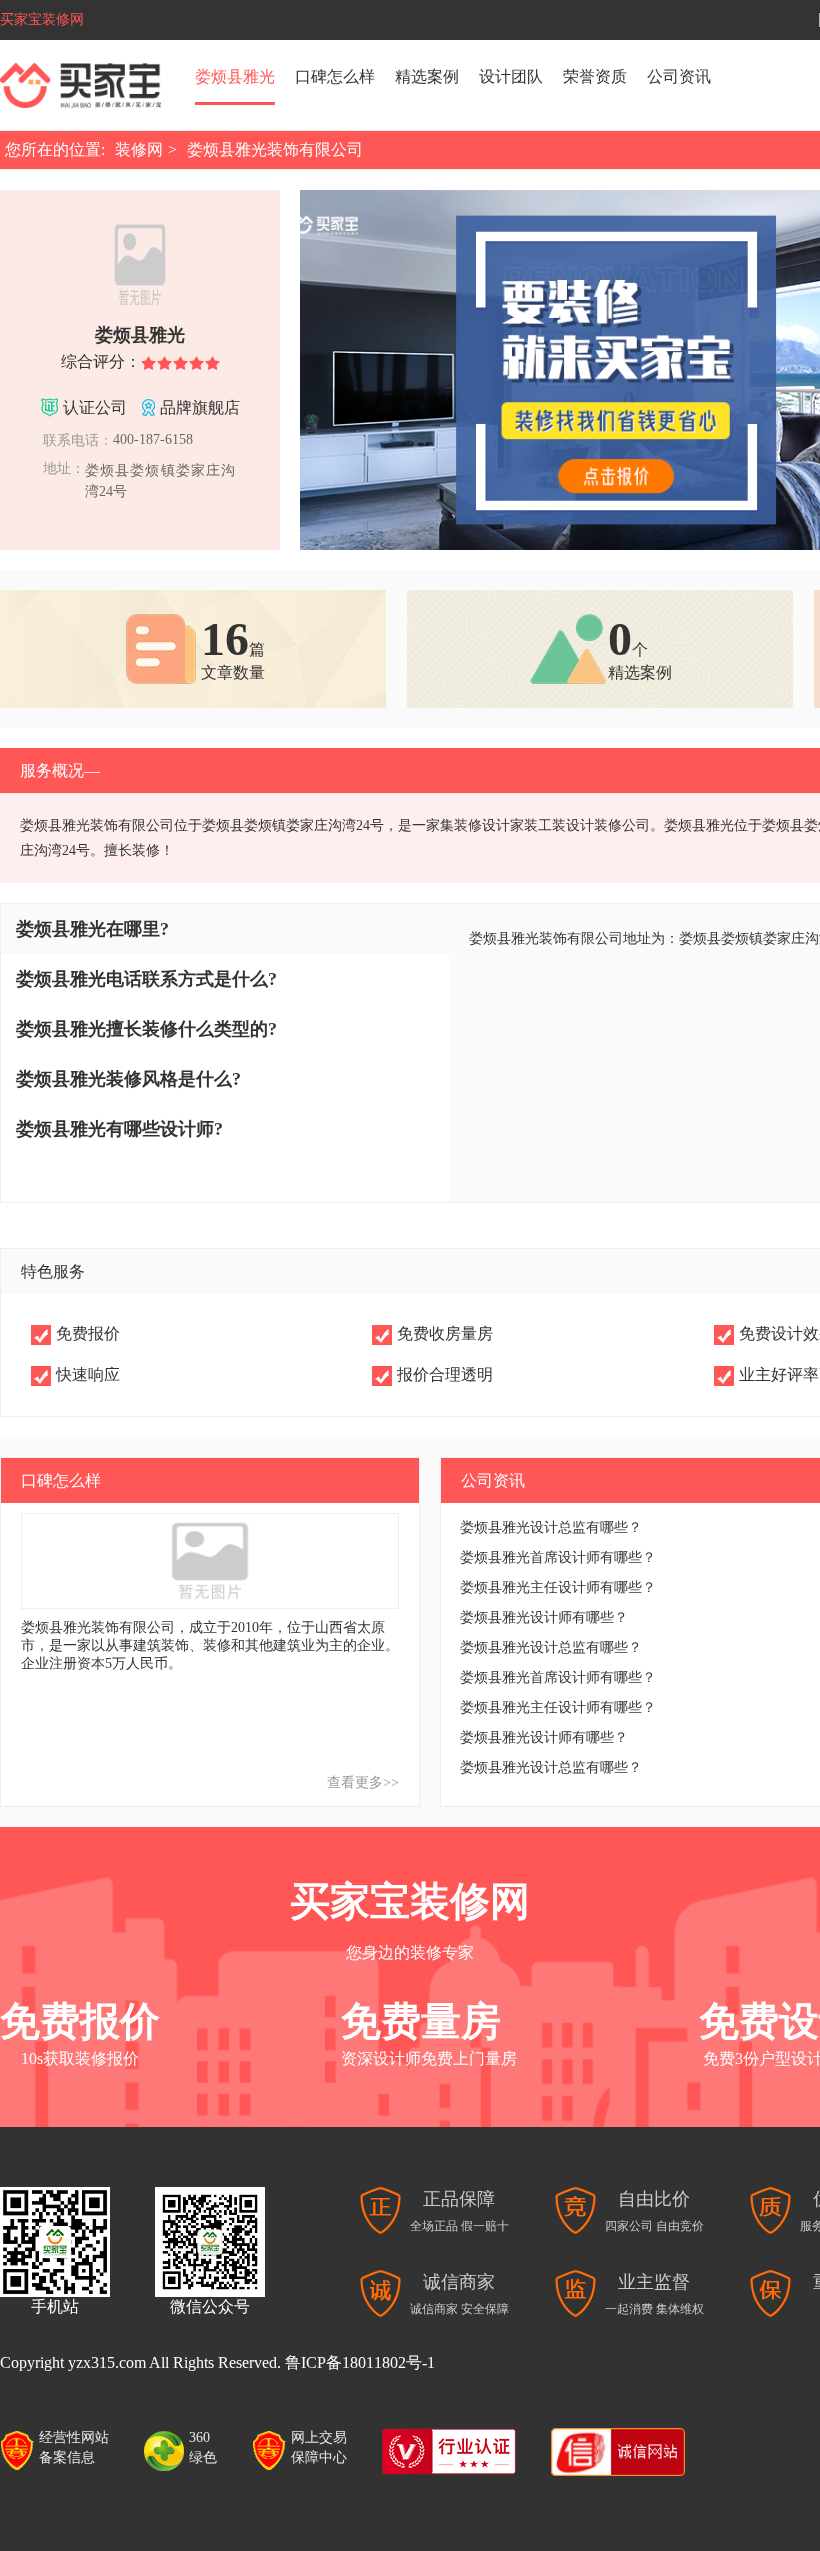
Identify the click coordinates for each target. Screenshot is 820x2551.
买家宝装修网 (42, 19)
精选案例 (427, 76)
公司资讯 (679, 76)
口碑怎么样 (335, 76)
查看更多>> (363, 1782)
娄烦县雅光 (235, 76)
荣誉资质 (595, 76)
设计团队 (511, 76)
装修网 (139, 149)
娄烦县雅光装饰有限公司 (275, 149)
